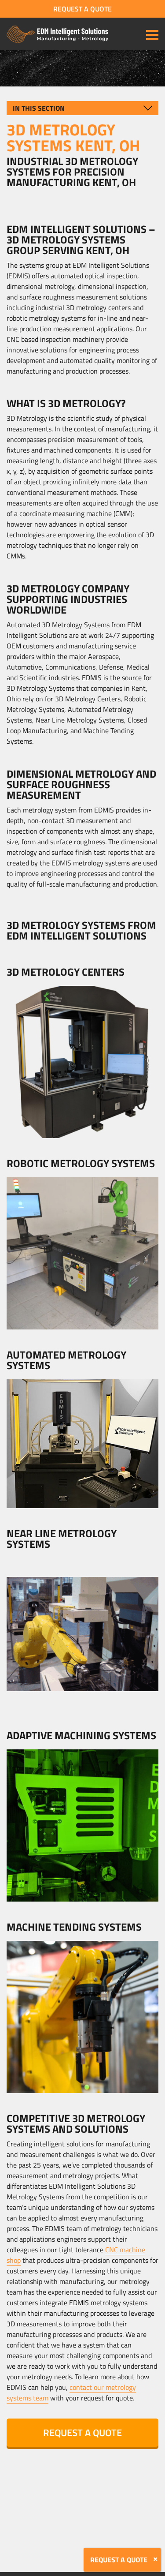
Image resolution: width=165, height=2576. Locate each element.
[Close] (155, 2559)
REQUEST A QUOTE (82, 9)
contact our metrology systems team (71, 2393)
